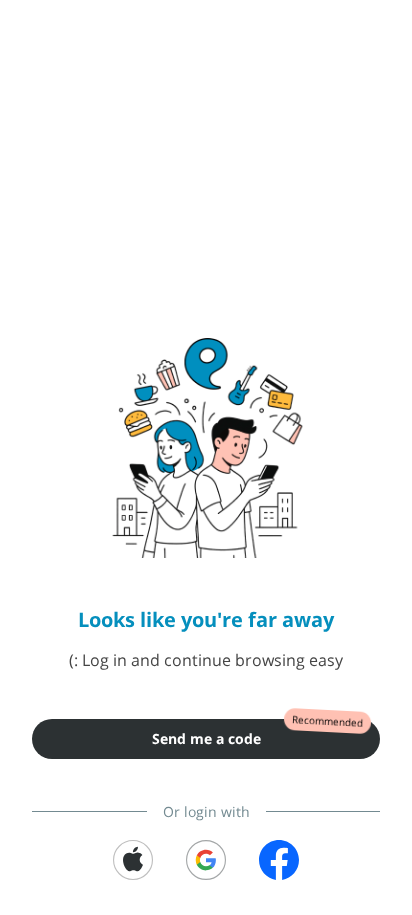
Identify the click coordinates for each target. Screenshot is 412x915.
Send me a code (206, 738)
